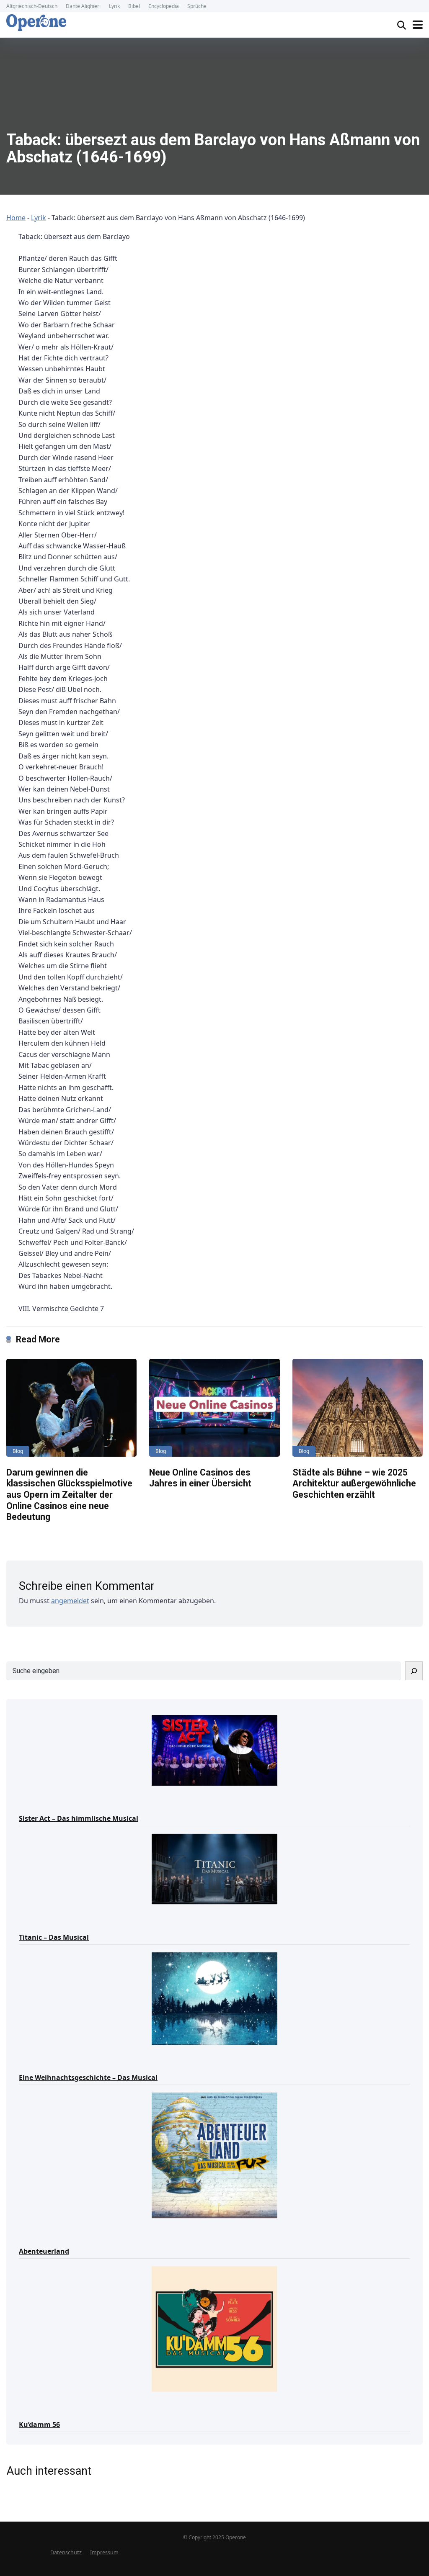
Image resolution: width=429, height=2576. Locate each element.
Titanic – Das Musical (54, 1937)
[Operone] (36, 23)
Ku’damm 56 (39, 2424)
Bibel (134, 6)
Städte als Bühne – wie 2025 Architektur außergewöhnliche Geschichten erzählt (354, 1483)
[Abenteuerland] (214, 2155)
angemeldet (70, 1601)
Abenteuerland (44, 2251)
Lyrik (114, 6)
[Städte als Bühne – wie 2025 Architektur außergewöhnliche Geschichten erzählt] (358, 1408)
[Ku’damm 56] (214, 2328)
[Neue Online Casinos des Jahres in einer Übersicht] (214, 1408)
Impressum (104, 2552)
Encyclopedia (164, 6)
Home (16, 218)
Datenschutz (66, 2552)
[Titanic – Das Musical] (214, 1869)
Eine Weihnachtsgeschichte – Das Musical (88, 2077)
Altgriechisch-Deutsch (32, 6)
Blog (18, 1451)
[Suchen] (414, 1671)
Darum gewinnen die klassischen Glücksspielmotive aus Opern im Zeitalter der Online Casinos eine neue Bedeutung (69, 1495)
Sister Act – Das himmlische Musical (79, 1818)
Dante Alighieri (83, 6)
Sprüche (197, 6)
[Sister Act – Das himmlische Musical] (214, 1750)
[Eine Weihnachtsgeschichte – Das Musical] (214, 1998)
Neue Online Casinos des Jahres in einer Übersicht (200, 1478)
